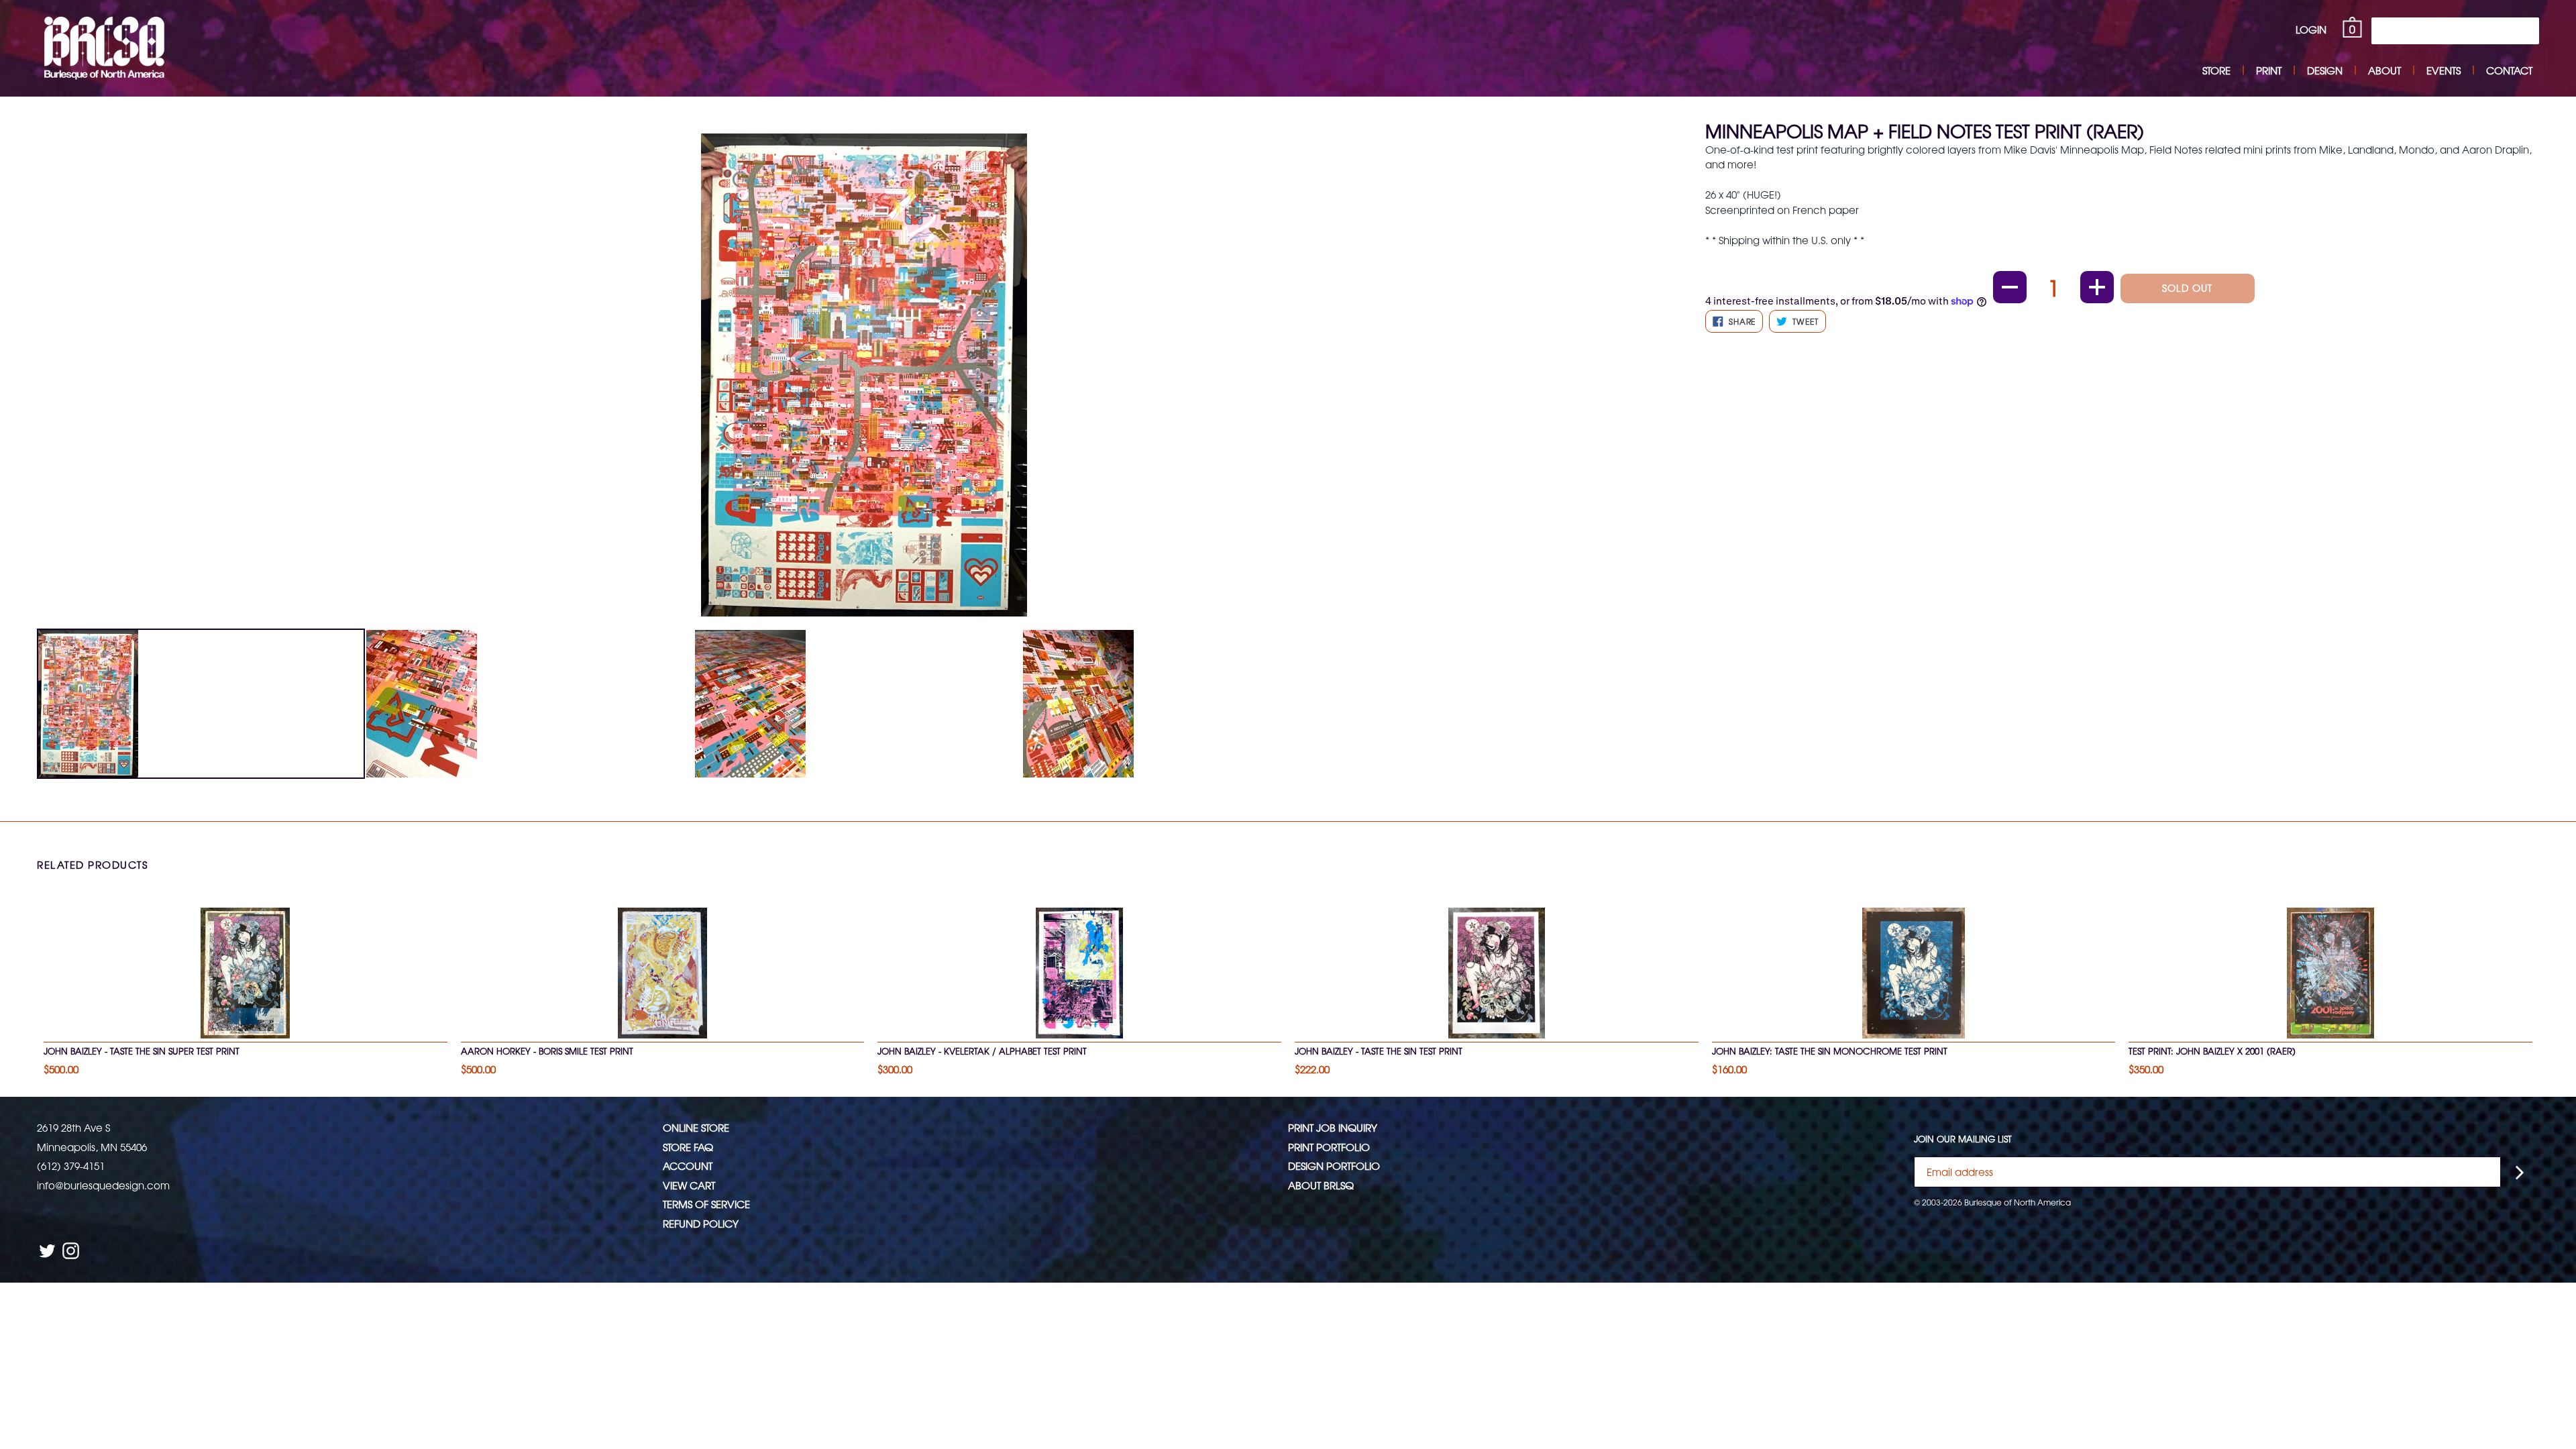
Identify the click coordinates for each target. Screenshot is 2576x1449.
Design (2325, 70)
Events (2444, 70)
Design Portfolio (1334, 1166)
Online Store (696, 1127)
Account (688, 1166)
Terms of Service (706, 1204)
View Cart (689, 1185)
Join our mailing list (1963, 1139)
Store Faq (688, 1147)
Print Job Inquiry (1333, 1127)
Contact (2509, 70)
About (2384, 70)
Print (2269, 70)
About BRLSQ (1321, 1185)
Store (2216, 70)
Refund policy (701, 1223)
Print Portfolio (1329, 1147)
